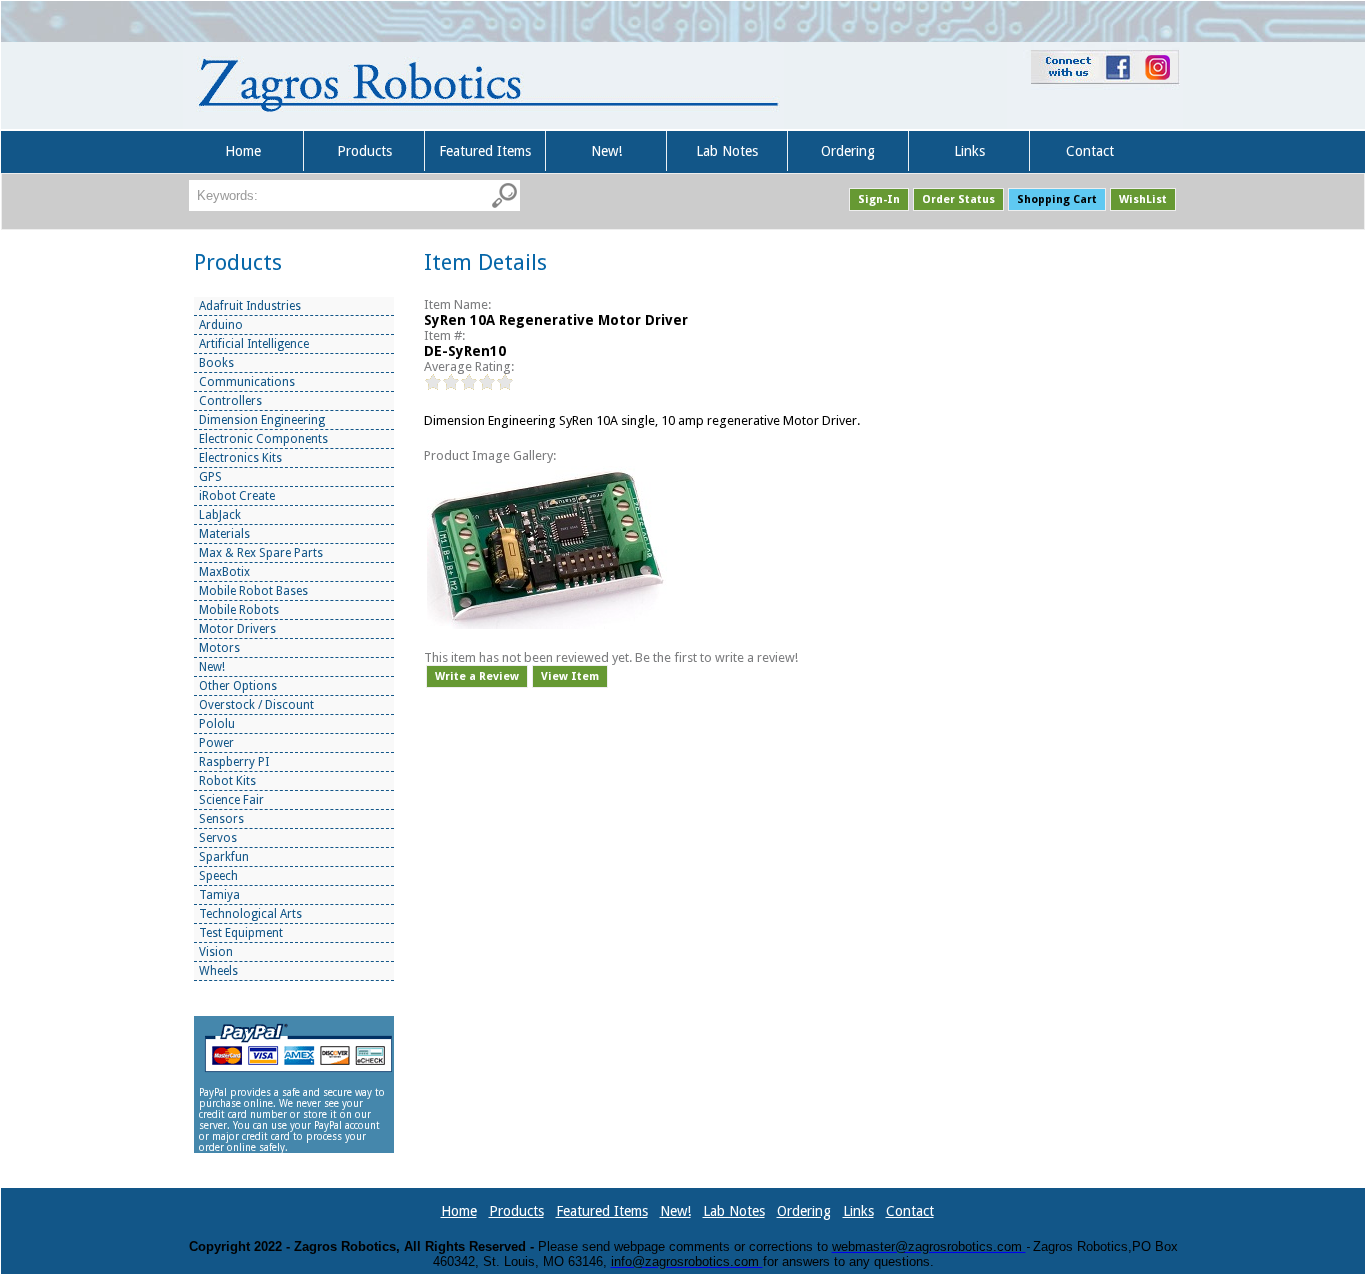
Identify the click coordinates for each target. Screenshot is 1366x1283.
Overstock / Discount (256, 705)
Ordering (848, 151)
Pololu (217, 724)
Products (364, 151)
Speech (218, 876)
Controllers (230, 401)
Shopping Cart (1057, 199)
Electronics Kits (240, 458)
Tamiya (219, 895)
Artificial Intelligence (254, 344)
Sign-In (879, 199)
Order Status (958, 199)
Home (243, 151)
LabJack (220, 515)
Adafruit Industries (250, 306)
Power (216, 743)
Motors (219, 648)
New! (606, 151)
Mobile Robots (239, 610)
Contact (1090, 151)
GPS (210, 477)
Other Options (238, 686)
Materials (224, 534)
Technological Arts (250, 914)
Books (216, 363)
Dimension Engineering (262, 420)
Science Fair (231, 800)
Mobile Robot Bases (253, 591)
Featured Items (485, 151)
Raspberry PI (234, 762)
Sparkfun (224, 857)
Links (969, 151)
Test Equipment (241, 933)
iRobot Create (237, 496)
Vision (216, 952)
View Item (570, 676)
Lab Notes (727, 151)
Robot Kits (227, 781)
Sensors (221, 819)
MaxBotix (224, 572)
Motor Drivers (237, 629)
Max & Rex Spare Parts (261, 553)
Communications (247, 382)
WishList (1143, 199)
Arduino (221, 325)
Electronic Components (263, 439)
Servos (218, 838)
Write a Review (477, 676)
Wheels (218, 971)
